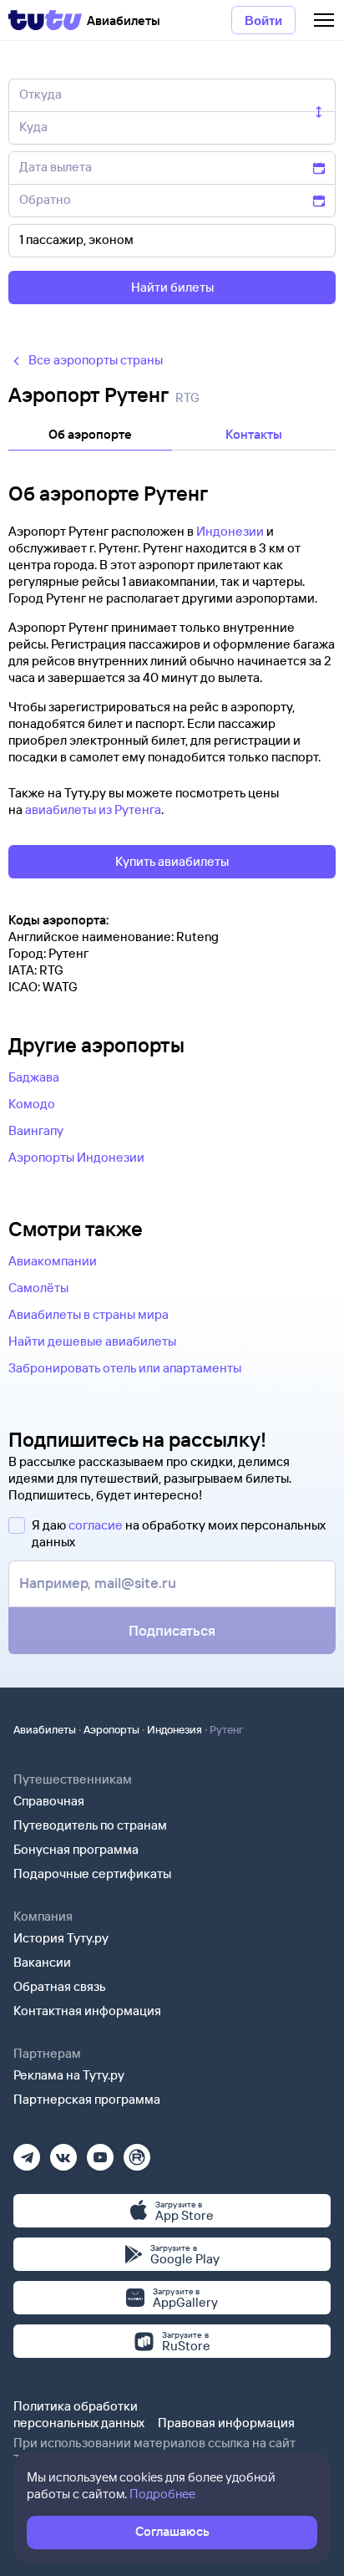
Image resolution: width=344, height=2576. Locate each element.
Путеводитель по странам (90, 1825)
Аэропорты (111, 1729)
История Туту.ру (61, 1938)
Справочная (49, 1801)
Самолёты (38, 1288)
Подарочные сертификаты (92, 1873)
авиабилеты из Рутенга (93, 809)
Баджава (34, 1077)
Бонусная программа (76, 1849)
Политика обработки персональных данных (79, 2414)
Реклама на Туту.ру (69, 2075)
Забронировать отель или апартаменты (125, 1368)
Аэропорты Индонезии (76, 1157)
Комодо (32, 1104)
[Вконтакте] (63, 2152)
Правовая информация (226, 2423)
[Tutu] (45, 20)
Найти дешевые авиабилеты (92, 1341)
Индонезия (175, 1729)
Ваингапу (36, 1130)
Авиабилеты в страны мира (89, 1314)
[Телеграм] (27, 2152)
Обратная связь (60, 1986)
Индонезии (230, 531)
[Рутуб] (137, 2152)
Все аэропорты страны (96, 360)
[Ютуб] (100, 2152)
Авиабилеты (45, 1729)
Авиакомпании (53, 1261)
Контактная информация (87, 2011)
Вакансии (42, 1962)
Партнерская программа (87, 2099)
